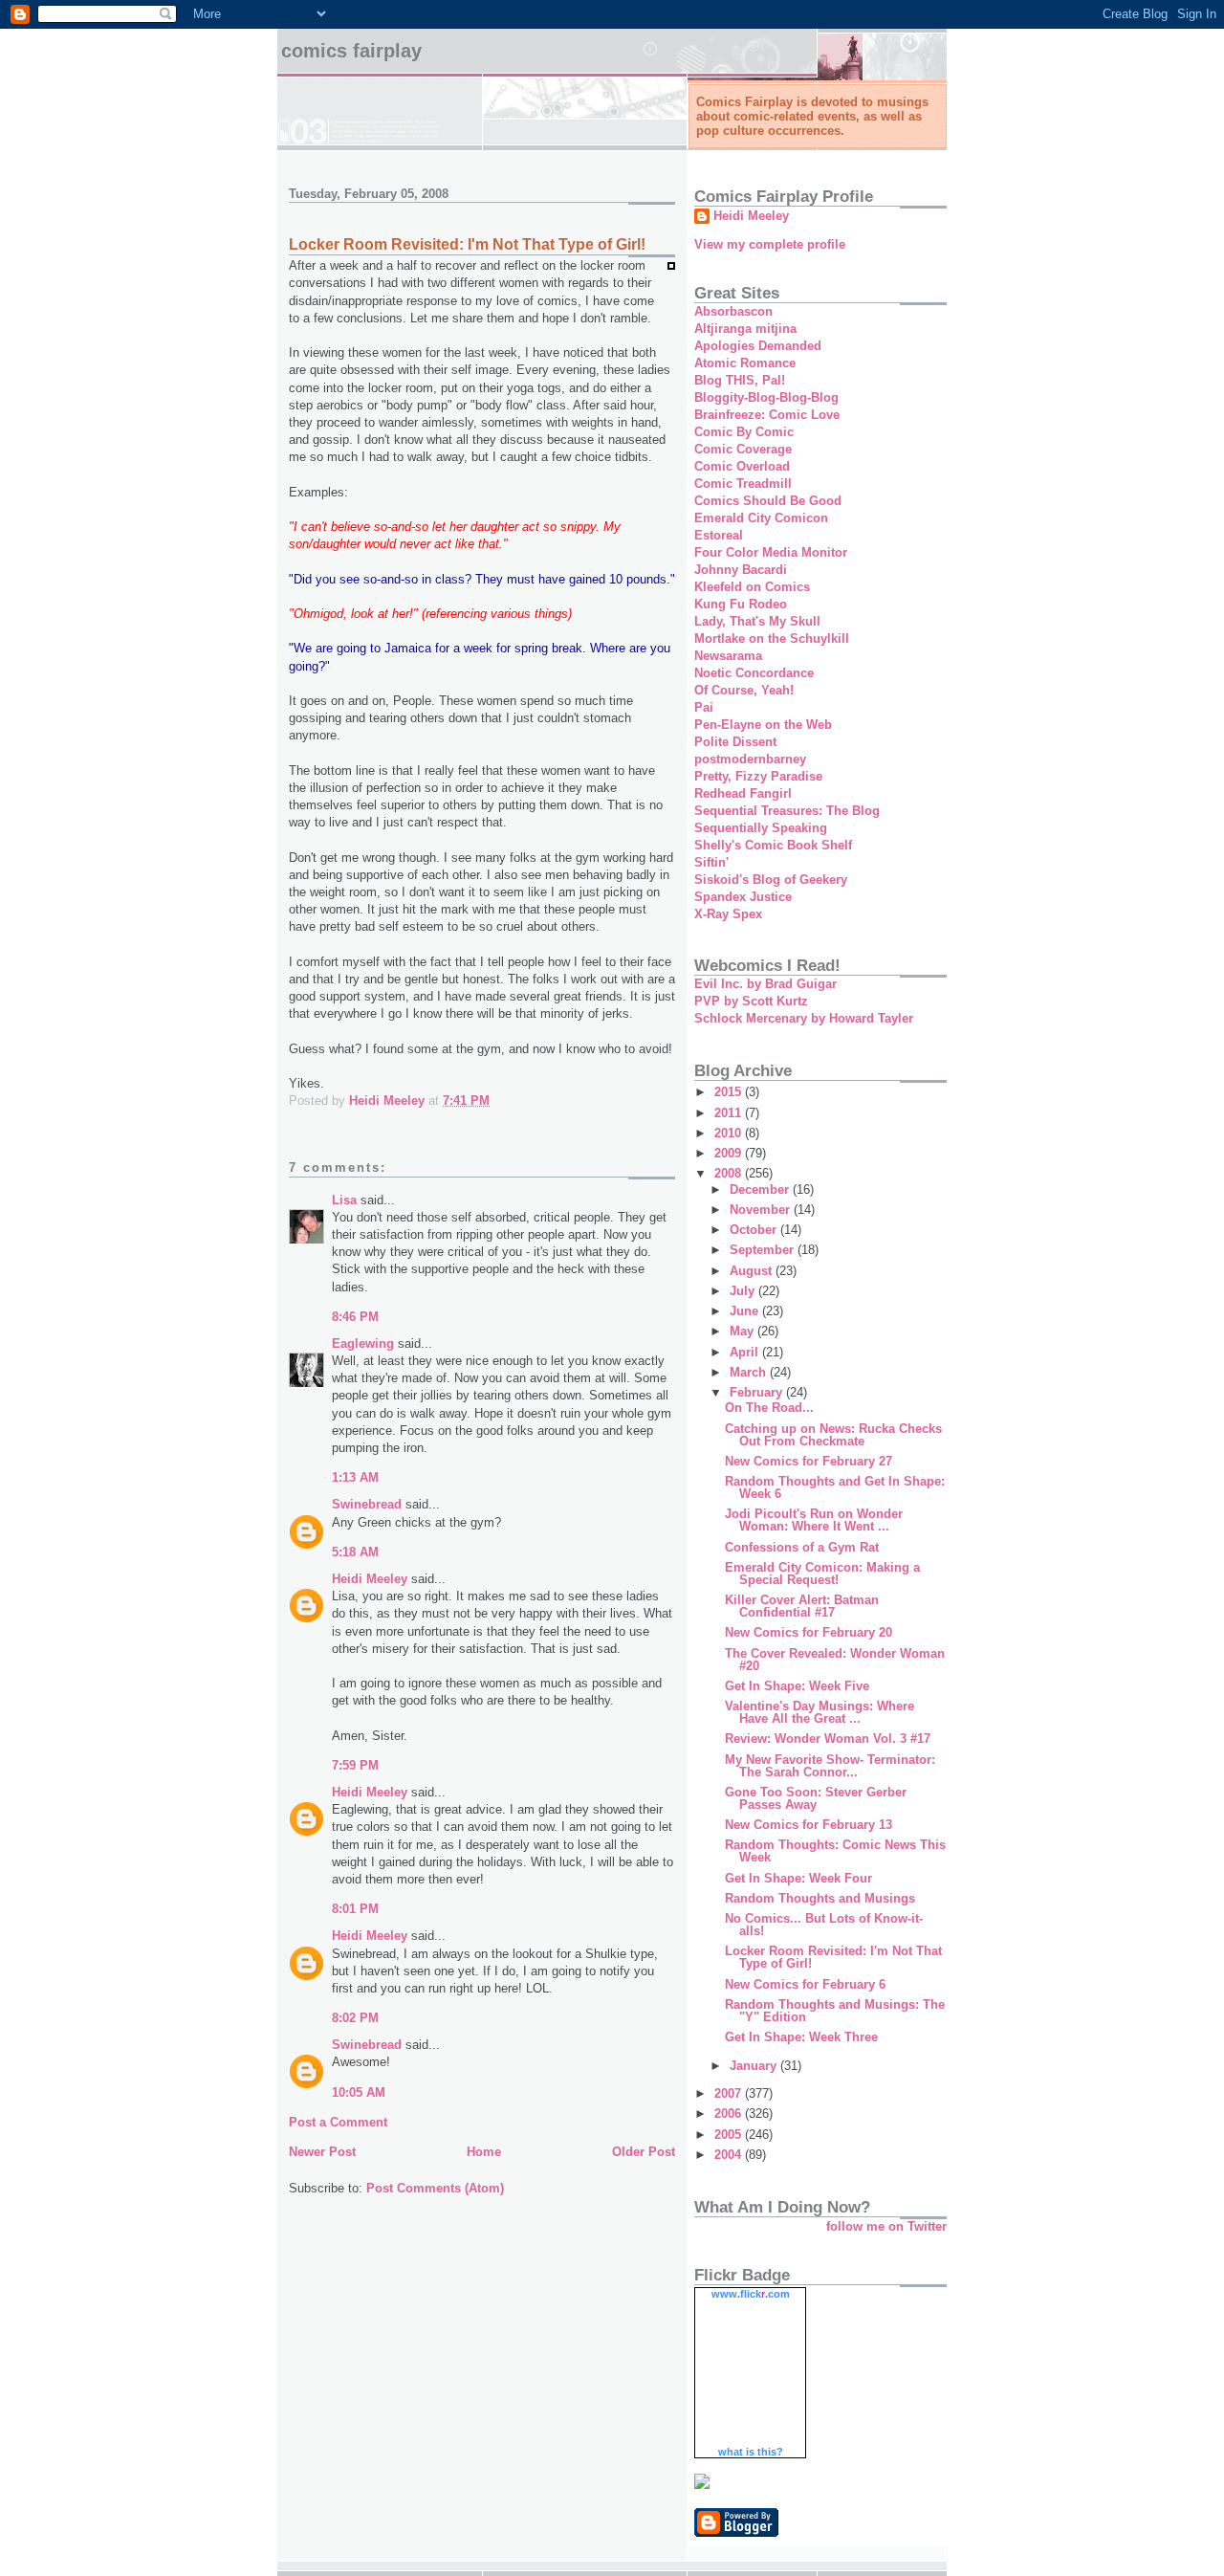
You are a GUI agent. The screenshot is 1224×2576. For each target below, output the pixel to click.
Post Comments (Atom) (435, 2188)
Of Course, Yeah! (744, 690)
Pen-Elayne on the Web (763, 725)
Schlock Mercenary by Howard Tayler (804, 1018)
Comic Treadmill (743, 484)
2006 (730, 2114)
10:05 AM (359, 2092)
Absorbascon (733, 311)
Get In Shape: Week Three (801, 2037)
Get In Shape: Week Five (797, 1686)
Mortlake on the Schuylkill (772, 638)
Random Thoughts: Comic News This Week (835, 1851)
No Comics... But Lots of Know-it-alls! (824, 1925)
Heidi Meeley (370, 1579)
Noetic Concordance (754, 673)
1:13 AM (355, 1477)
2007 (730, 2093)
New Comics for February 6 (805, 1984)
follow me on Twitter (886, 2226)
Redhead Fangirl (743, 793)
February (758, 1392)
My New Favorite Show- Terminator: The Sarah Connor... (830, 1766)
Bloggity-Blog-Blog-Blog (766, 397)
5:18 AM (355, 1552)
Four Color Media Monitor (771, 552)
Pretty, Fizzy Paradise (758, 776)
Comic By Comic (744, 432)
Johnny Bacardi (741, 570)
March (750, 1372)
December (761, 1189)
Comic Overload (742, 466)
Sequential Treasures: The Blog (787, 811)
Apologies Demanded (758, 346)
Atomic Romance (745, 363)
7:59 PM (355, 1765)
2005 (730, 2135)
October (755, 1230)
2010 (730, 1133)
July (744, 1291)
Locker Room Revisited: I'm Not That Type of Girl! (833, 1957)
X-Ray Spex (728, 914)
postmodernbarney (750, 759)
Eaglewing (363, 1343)
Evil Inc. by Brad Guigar (765, 984)
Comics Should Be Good (768, 501)
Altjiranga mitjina (745, 329)
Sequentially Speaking (761, 828)
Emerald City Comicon (761, 518)
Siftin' (711, 862)
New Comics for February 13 (809, 1825)
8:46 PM (355, 1317)
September (764, 1250)
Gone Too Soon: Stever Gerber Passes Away (816, 1798)
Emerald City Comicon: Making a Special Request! (822, 1574)
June (746, 1311)
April (746, 1352)
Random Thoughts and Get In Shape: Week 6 (835, 1487)
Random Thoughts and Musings (820, 1898)
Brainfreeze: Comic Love (767, 415)
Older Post (644, 2152)
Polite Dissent (735, 742)
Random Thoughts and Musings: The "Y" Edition (835, 2011)
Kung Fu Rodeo (741, 604)
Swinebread (367, 1504)
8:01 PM (355, 1909)
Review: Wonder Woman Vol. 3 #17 (828, 1739)
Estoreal (719, 535)
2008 (730, 1173)
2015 (730, 1092)
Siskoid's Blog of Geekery (771, 880)
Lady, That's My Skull (757, 621)
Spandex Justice (743, 897)
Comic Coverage (743, 449)
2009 (730, 1153)
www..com (751, 2294)
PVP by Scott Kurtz (751, 1001)
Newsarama (728, 656)
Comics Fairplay (351, 51)
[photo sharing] (671, 265)
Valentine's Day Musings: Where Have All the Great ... (820, 1712)
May (743, 1331)
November (762, 1210)
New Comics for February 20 (809, 1632)
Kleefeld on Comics (752, 587)
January (755, 2066)
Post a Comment (338, 2122)
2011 (730, 1113)
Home (484, 2152)
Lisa (344, 1200)
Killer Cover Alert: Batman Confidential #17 (802, 1606)
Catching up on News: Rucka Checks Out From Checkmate (833, 1435)
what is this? (751, 2452)
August (753, 1271)
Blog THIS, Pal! (740, 380)
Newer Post (322, 2152)
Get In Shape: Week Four (798, 1878)
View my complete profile (770, 244)
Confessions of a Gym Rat (802, 1547)
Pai (704, 707)
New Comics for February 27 (809, 1461)
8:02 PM (355, 2018)
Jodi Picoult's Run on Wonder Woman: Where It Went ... (814, 1520)
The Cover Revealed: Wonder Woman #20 (835, 1660)
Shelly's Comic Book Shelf (773, 845)
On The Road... (769, 1408)
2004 (730, 2155)
